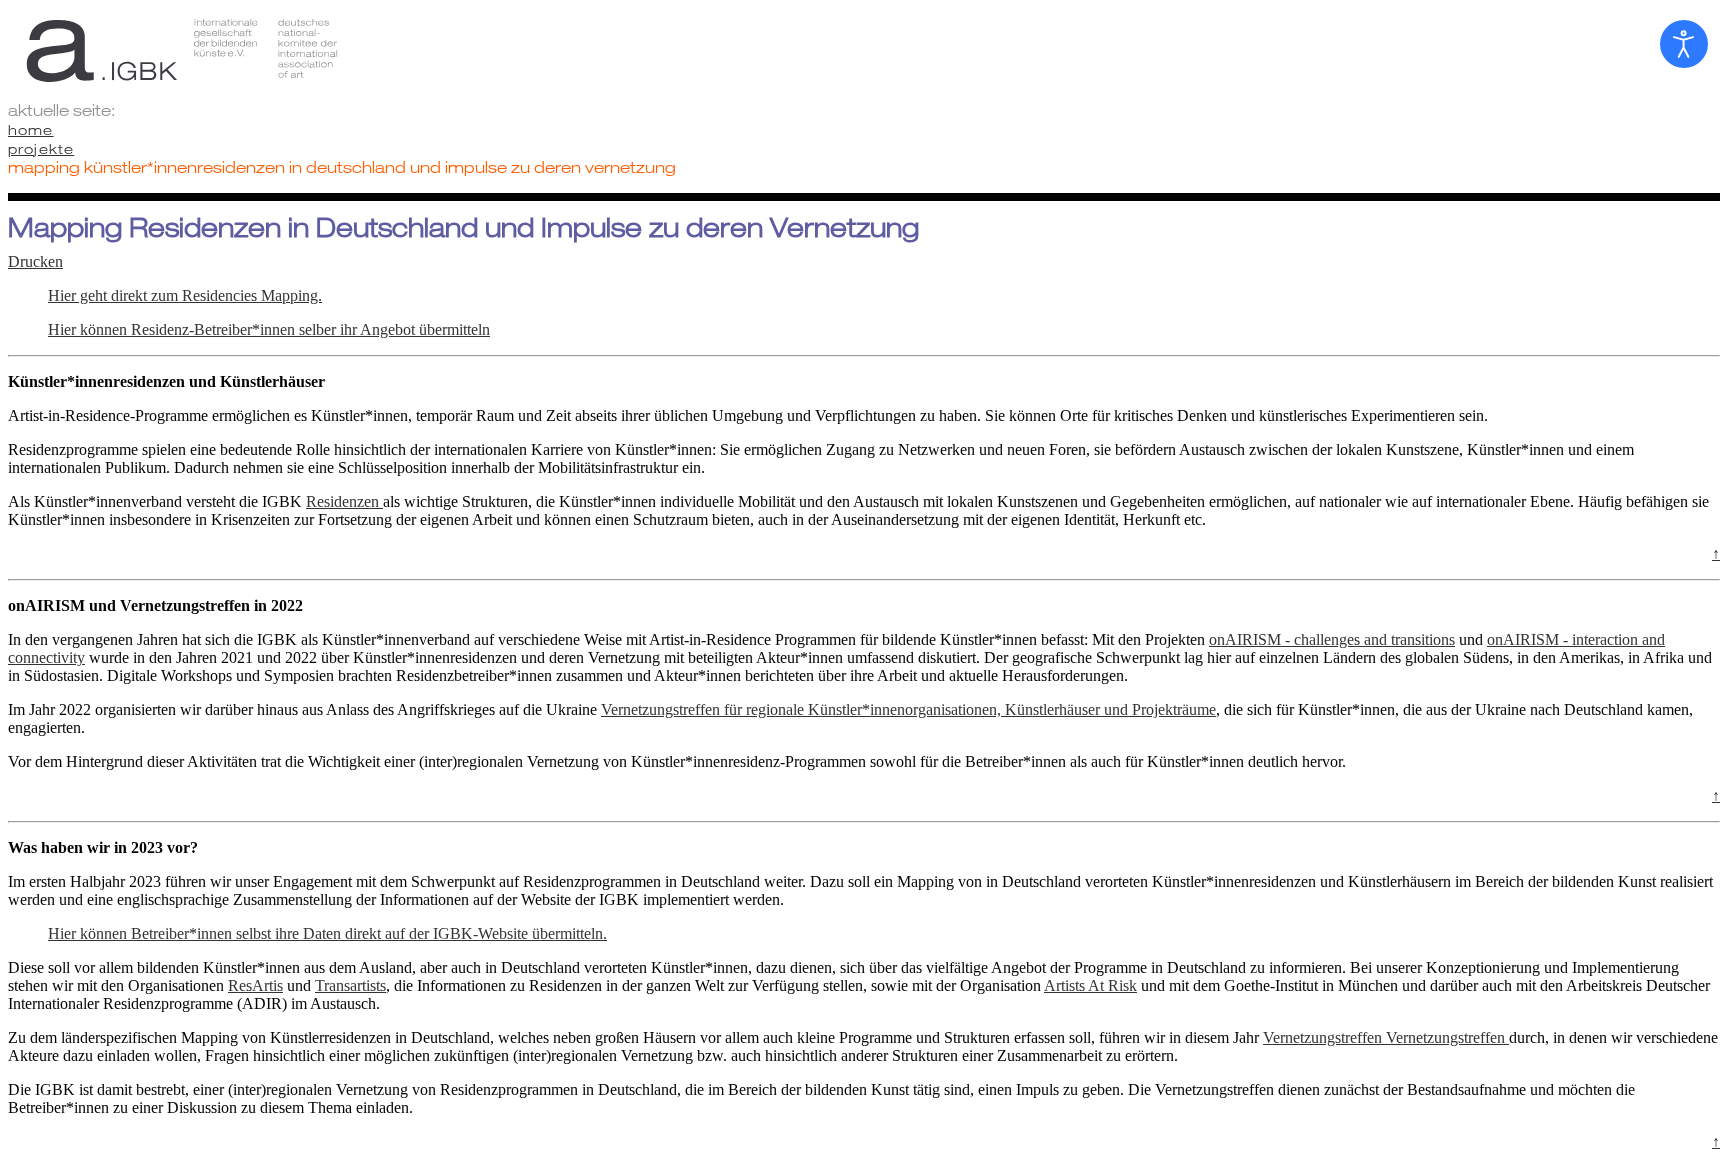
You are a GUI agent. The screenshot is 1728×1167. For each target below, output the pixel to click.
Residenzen (344, 501)
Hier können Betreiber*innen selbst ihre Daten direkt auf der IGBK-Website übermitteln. (327, 933)
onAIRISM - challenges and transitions (1332, 639)
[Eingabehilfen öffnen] (1684, 44)
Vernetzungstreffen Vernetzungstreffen (1386, 1037)
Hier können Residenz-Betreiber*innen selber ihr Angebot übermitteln (269, 329)
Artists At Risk (1090, 985)
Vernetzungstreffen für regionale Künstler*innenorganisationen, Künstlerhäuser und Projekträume (908, 709)
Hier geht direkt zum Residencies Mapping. (185, 295)
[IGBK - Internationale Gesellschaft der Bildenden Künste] (864, 50)
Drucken (35, 261)
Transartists (350, 985)
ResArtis (255, 985)
